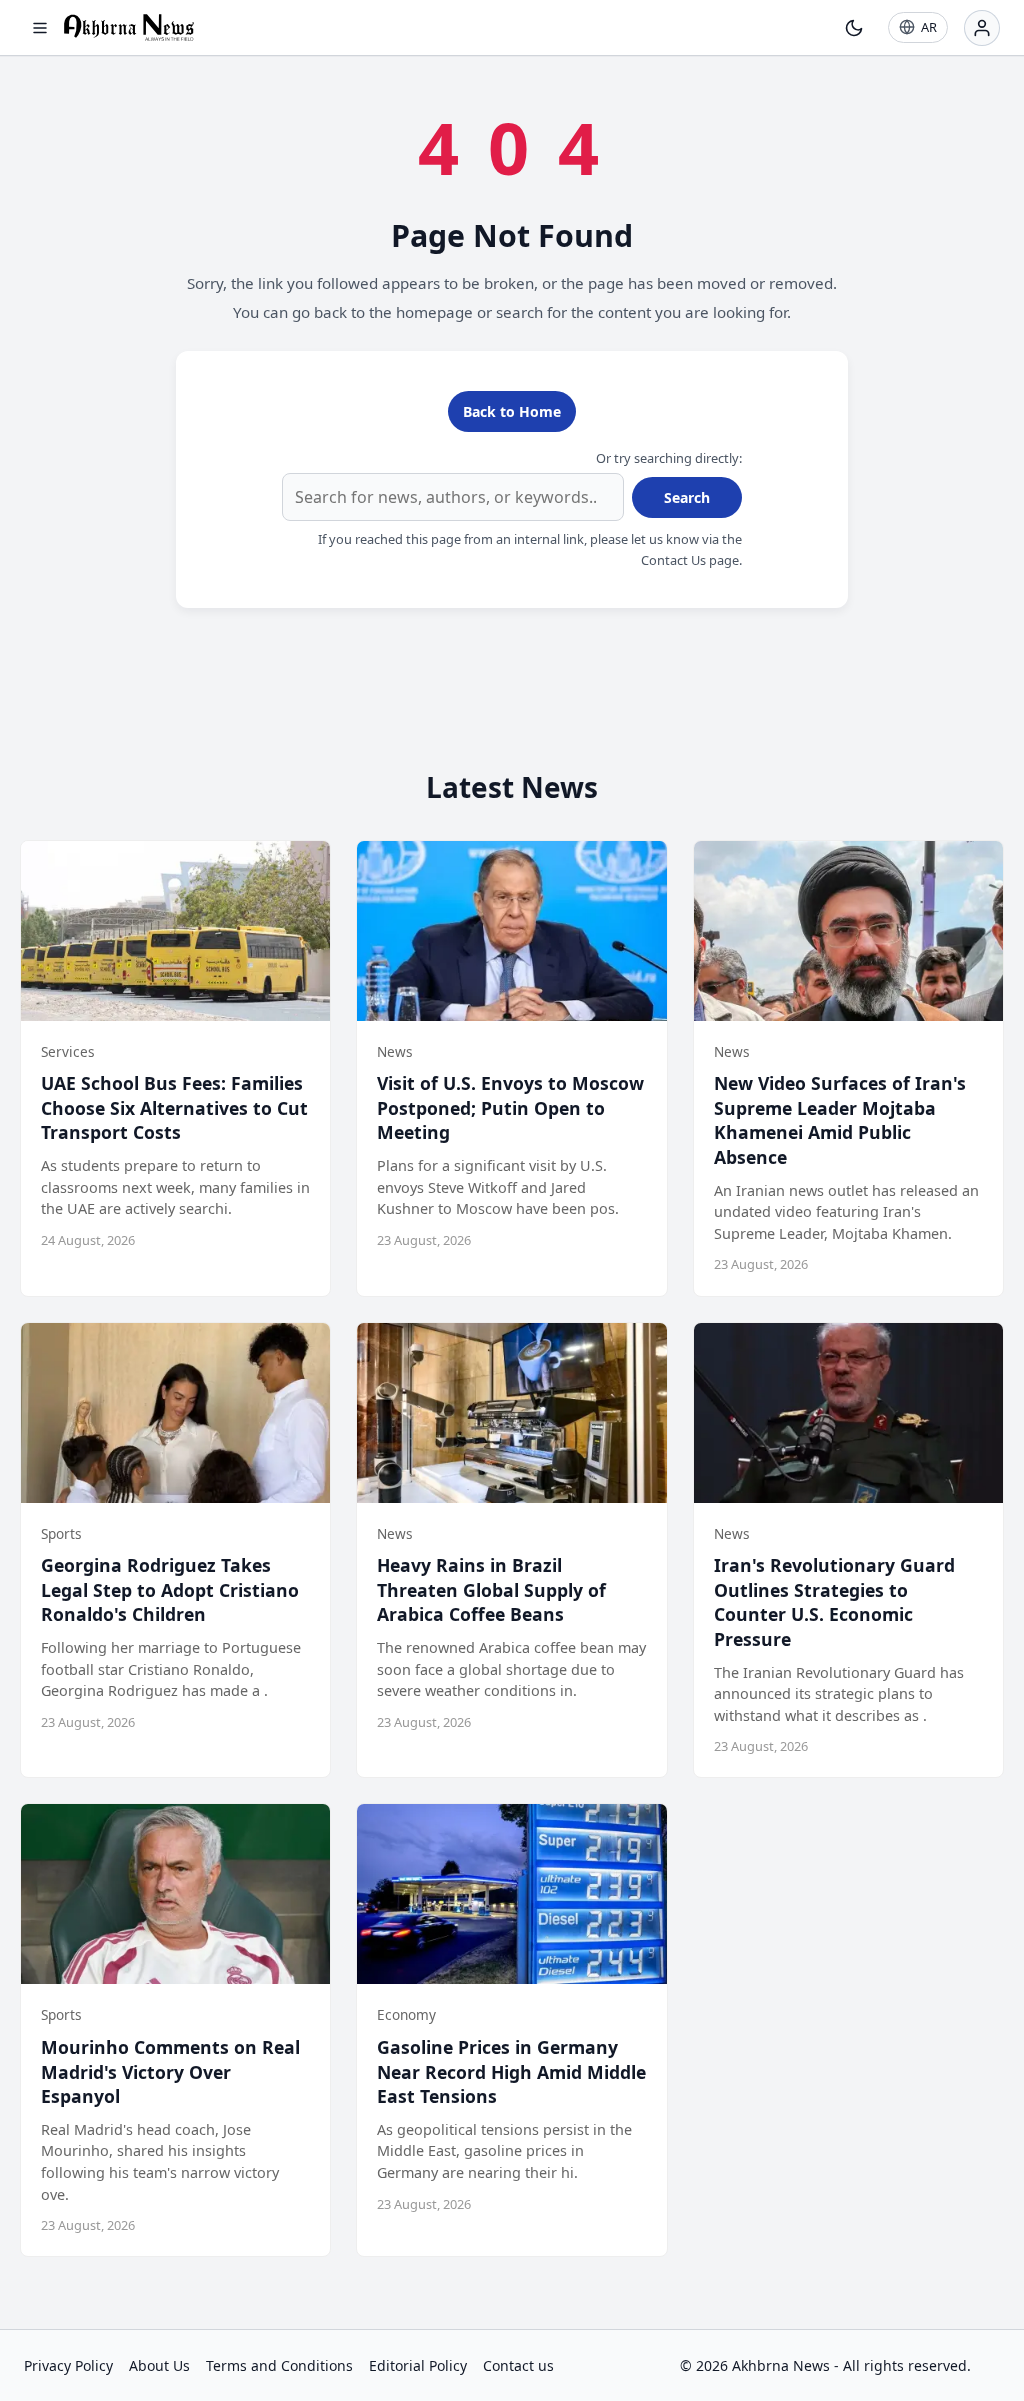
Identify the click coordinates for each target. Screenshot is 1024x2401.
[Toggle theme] (854, 28)
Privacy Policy (68, 2365)
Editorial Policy (418, 2365)
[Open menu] (40, 28)
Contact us (518, 2365)
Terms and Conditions (279, 2365)
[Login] (982, 28)
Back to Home (512, 411)
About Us (159, 2365)
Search (687, 497)
